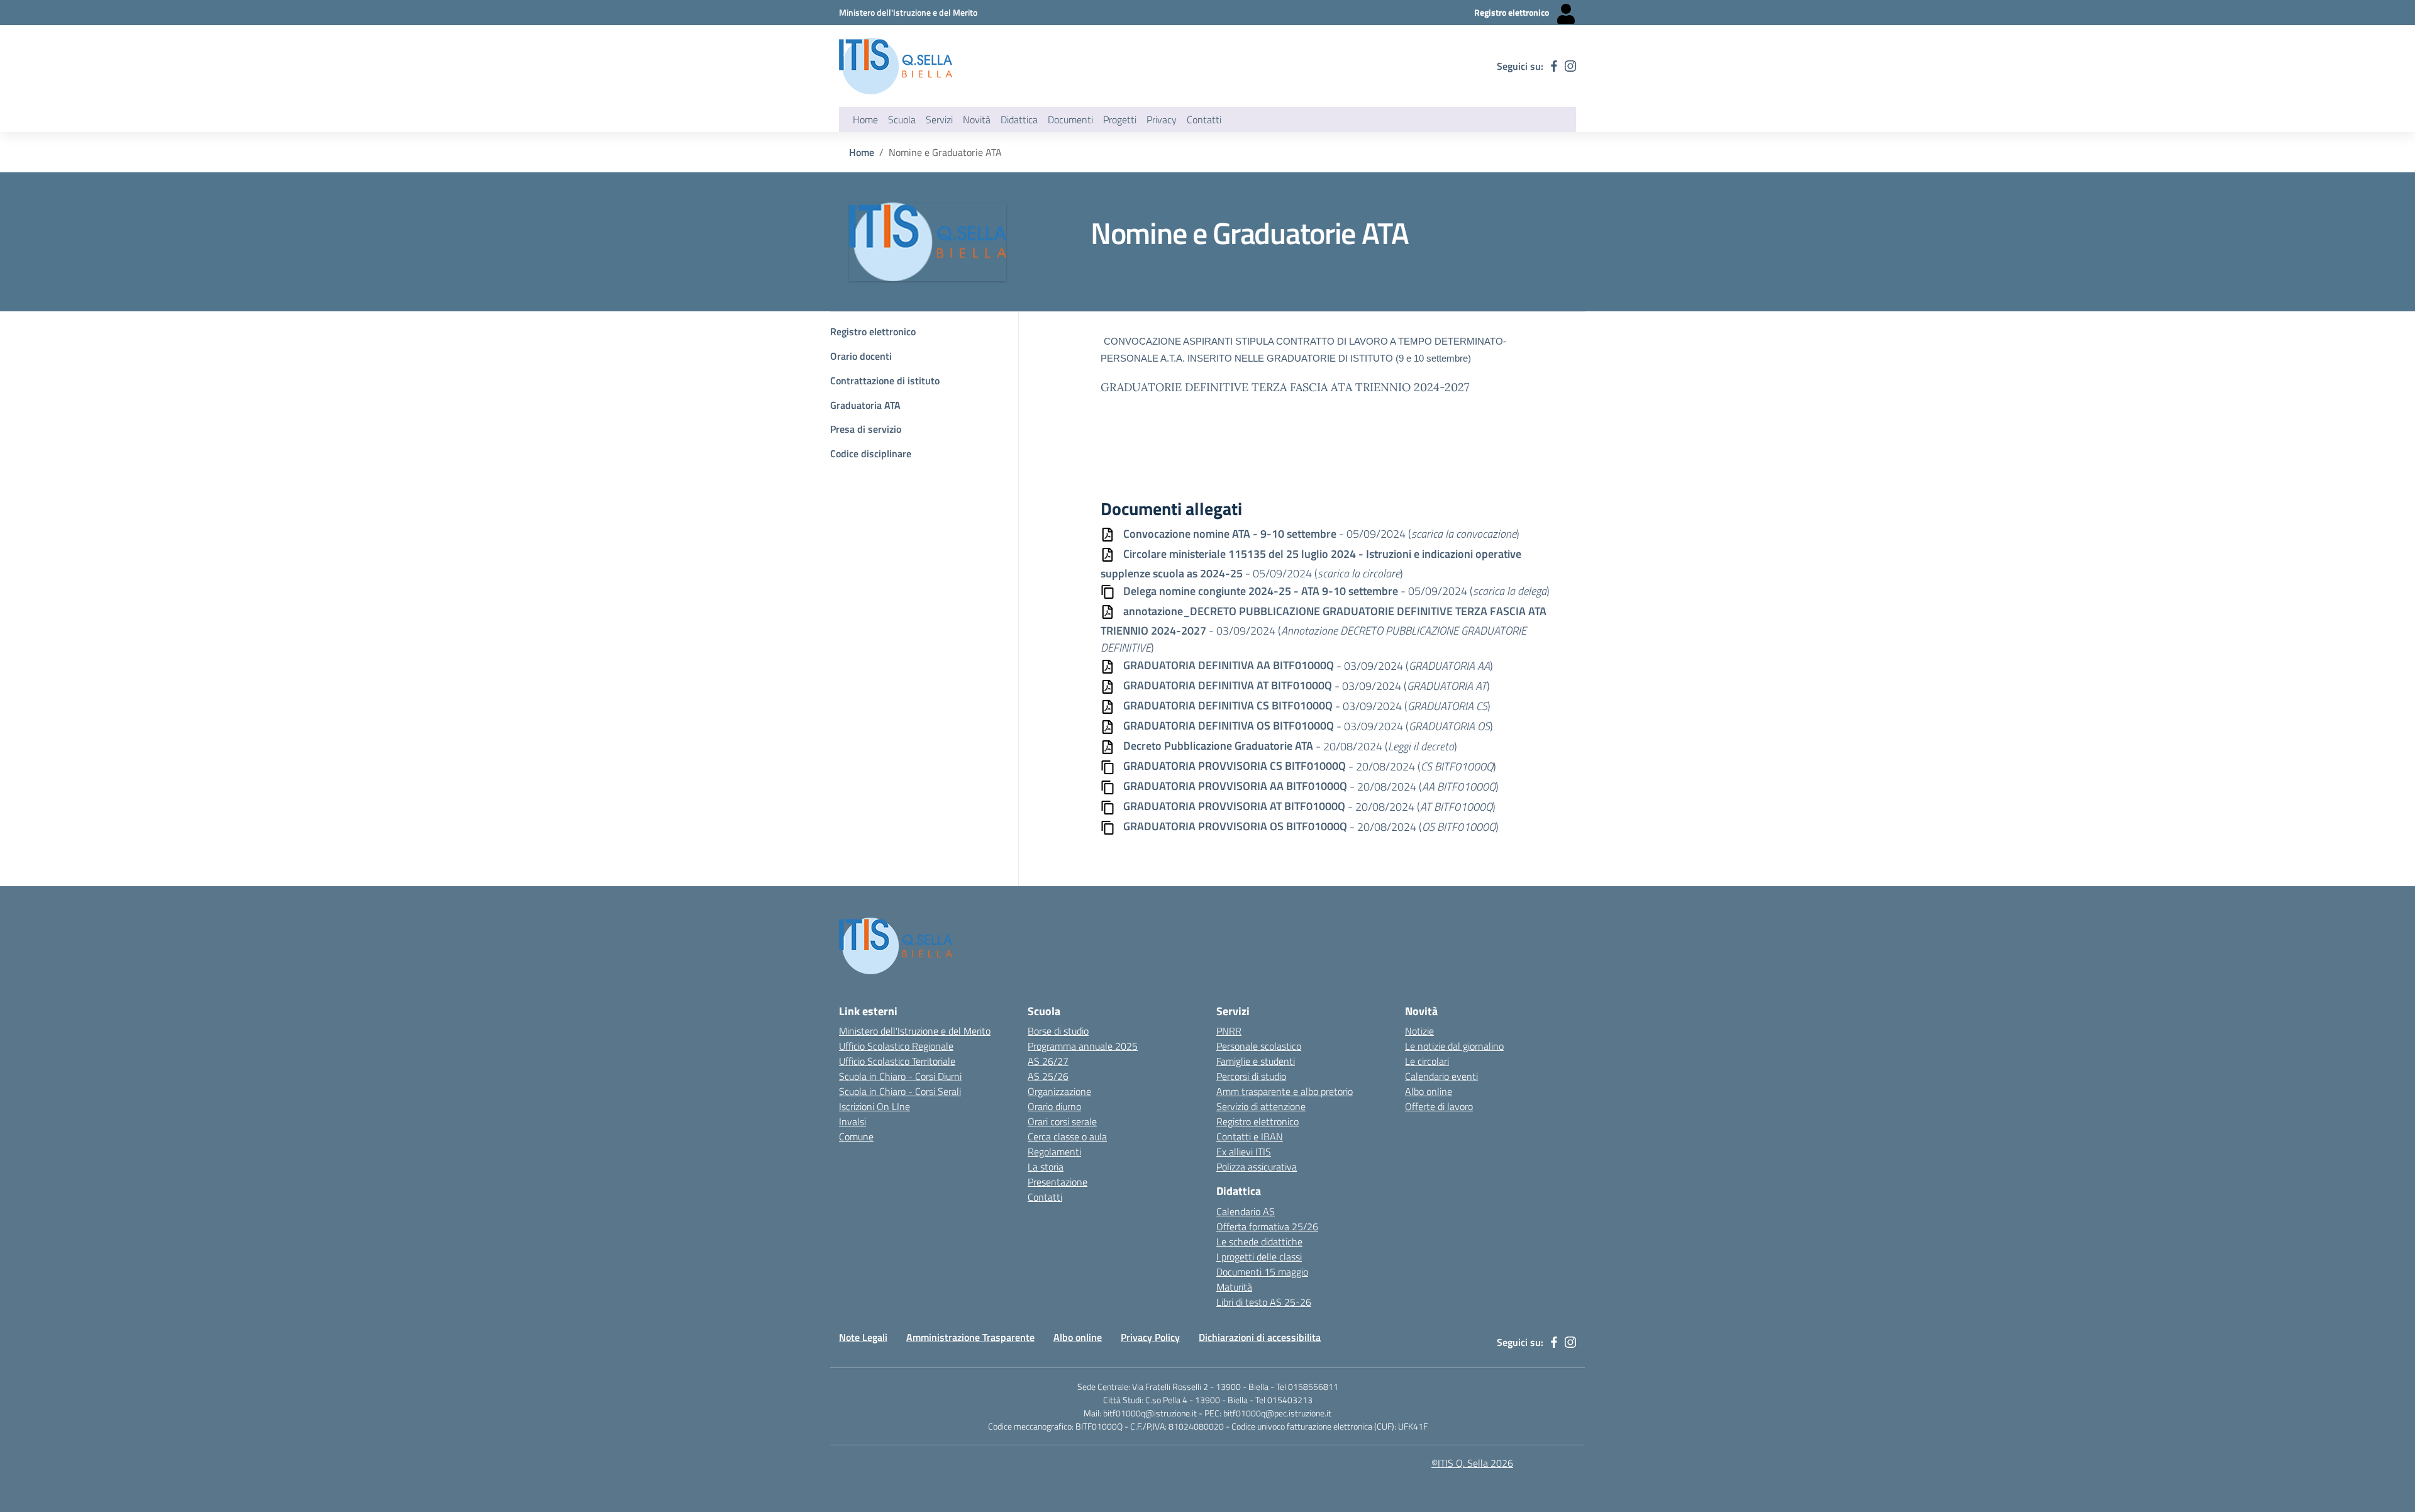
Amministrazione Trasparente (970, 1337)
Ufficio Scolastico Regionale (896, 1046)
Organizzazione (1059, 1091)
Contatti (1045, 1197)
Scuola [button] (902, 120)
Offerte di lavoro (1439, 1106)
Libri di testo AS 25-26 (1264, 1302)
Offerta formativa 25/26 (1267, 1226)
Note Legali (863, 1337)
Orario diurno (1054, 1106)
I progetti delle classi (1259, 1257)
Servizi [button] (939, 120)
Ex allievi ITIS (1244, 1152)
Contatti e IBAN (1250, 1137)
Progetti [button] (1120, 120)
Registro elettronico (873, 331)
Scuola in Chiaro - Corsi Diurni (900, 1076)
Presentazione (1058, 1182)
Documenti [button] (1070, 120)
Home (865, 120)
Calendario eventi (1441, 1076)
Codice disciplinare (871, 453)
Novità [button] (977, 120)
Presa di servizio (866, 429)
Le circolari (1427, 1061)
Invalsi (852, 1121)
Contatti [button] (1204, 120)
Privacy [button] (1162, 120)
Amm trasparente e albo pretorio (1285, 1091)
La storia (1046, 1167)
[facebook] (1554, 66)
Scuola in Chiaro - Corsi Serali (900, 1091)
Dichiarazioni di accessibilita (1260, 1337)
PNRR (1229, 1031)
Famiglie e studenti (1256, 1061)
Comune (856, 1137)
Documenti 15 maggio (1262, 1272)
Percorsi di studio (1251, 1076)
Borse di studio (1058, 1031)
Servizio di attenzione (1261, 1106)
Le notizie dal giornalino (1454, 1046)
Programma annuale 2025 (1083, 1046)
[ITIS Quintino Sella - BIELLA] (896, 66)
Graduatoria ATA (865, 405)
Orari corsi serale (1062, 1121)
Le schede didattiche (1259, 1242)
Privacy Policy (1150, 1337)
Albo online (1429, 1091)
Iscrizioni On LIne (874, 1106)
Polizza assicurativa (1257, 1167)
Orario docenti (861, 356)
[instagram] (1570, 66)
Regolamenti (1054, 1152)
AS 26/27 (1048, 1061)
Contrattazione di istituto (885, 381)
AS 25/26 (1048, 1076)
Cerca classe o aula (1067, 1137)
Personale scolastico (1259, 1046)
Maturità (1234, 1287)
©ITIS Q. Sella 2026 (1472, 1463)
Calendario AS (1246, 1211)
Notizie (1419, 1031)
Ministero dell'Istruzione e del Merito (915, 1031)
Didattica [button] (1019, 120)
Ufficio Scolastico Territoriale (897, 1061)
